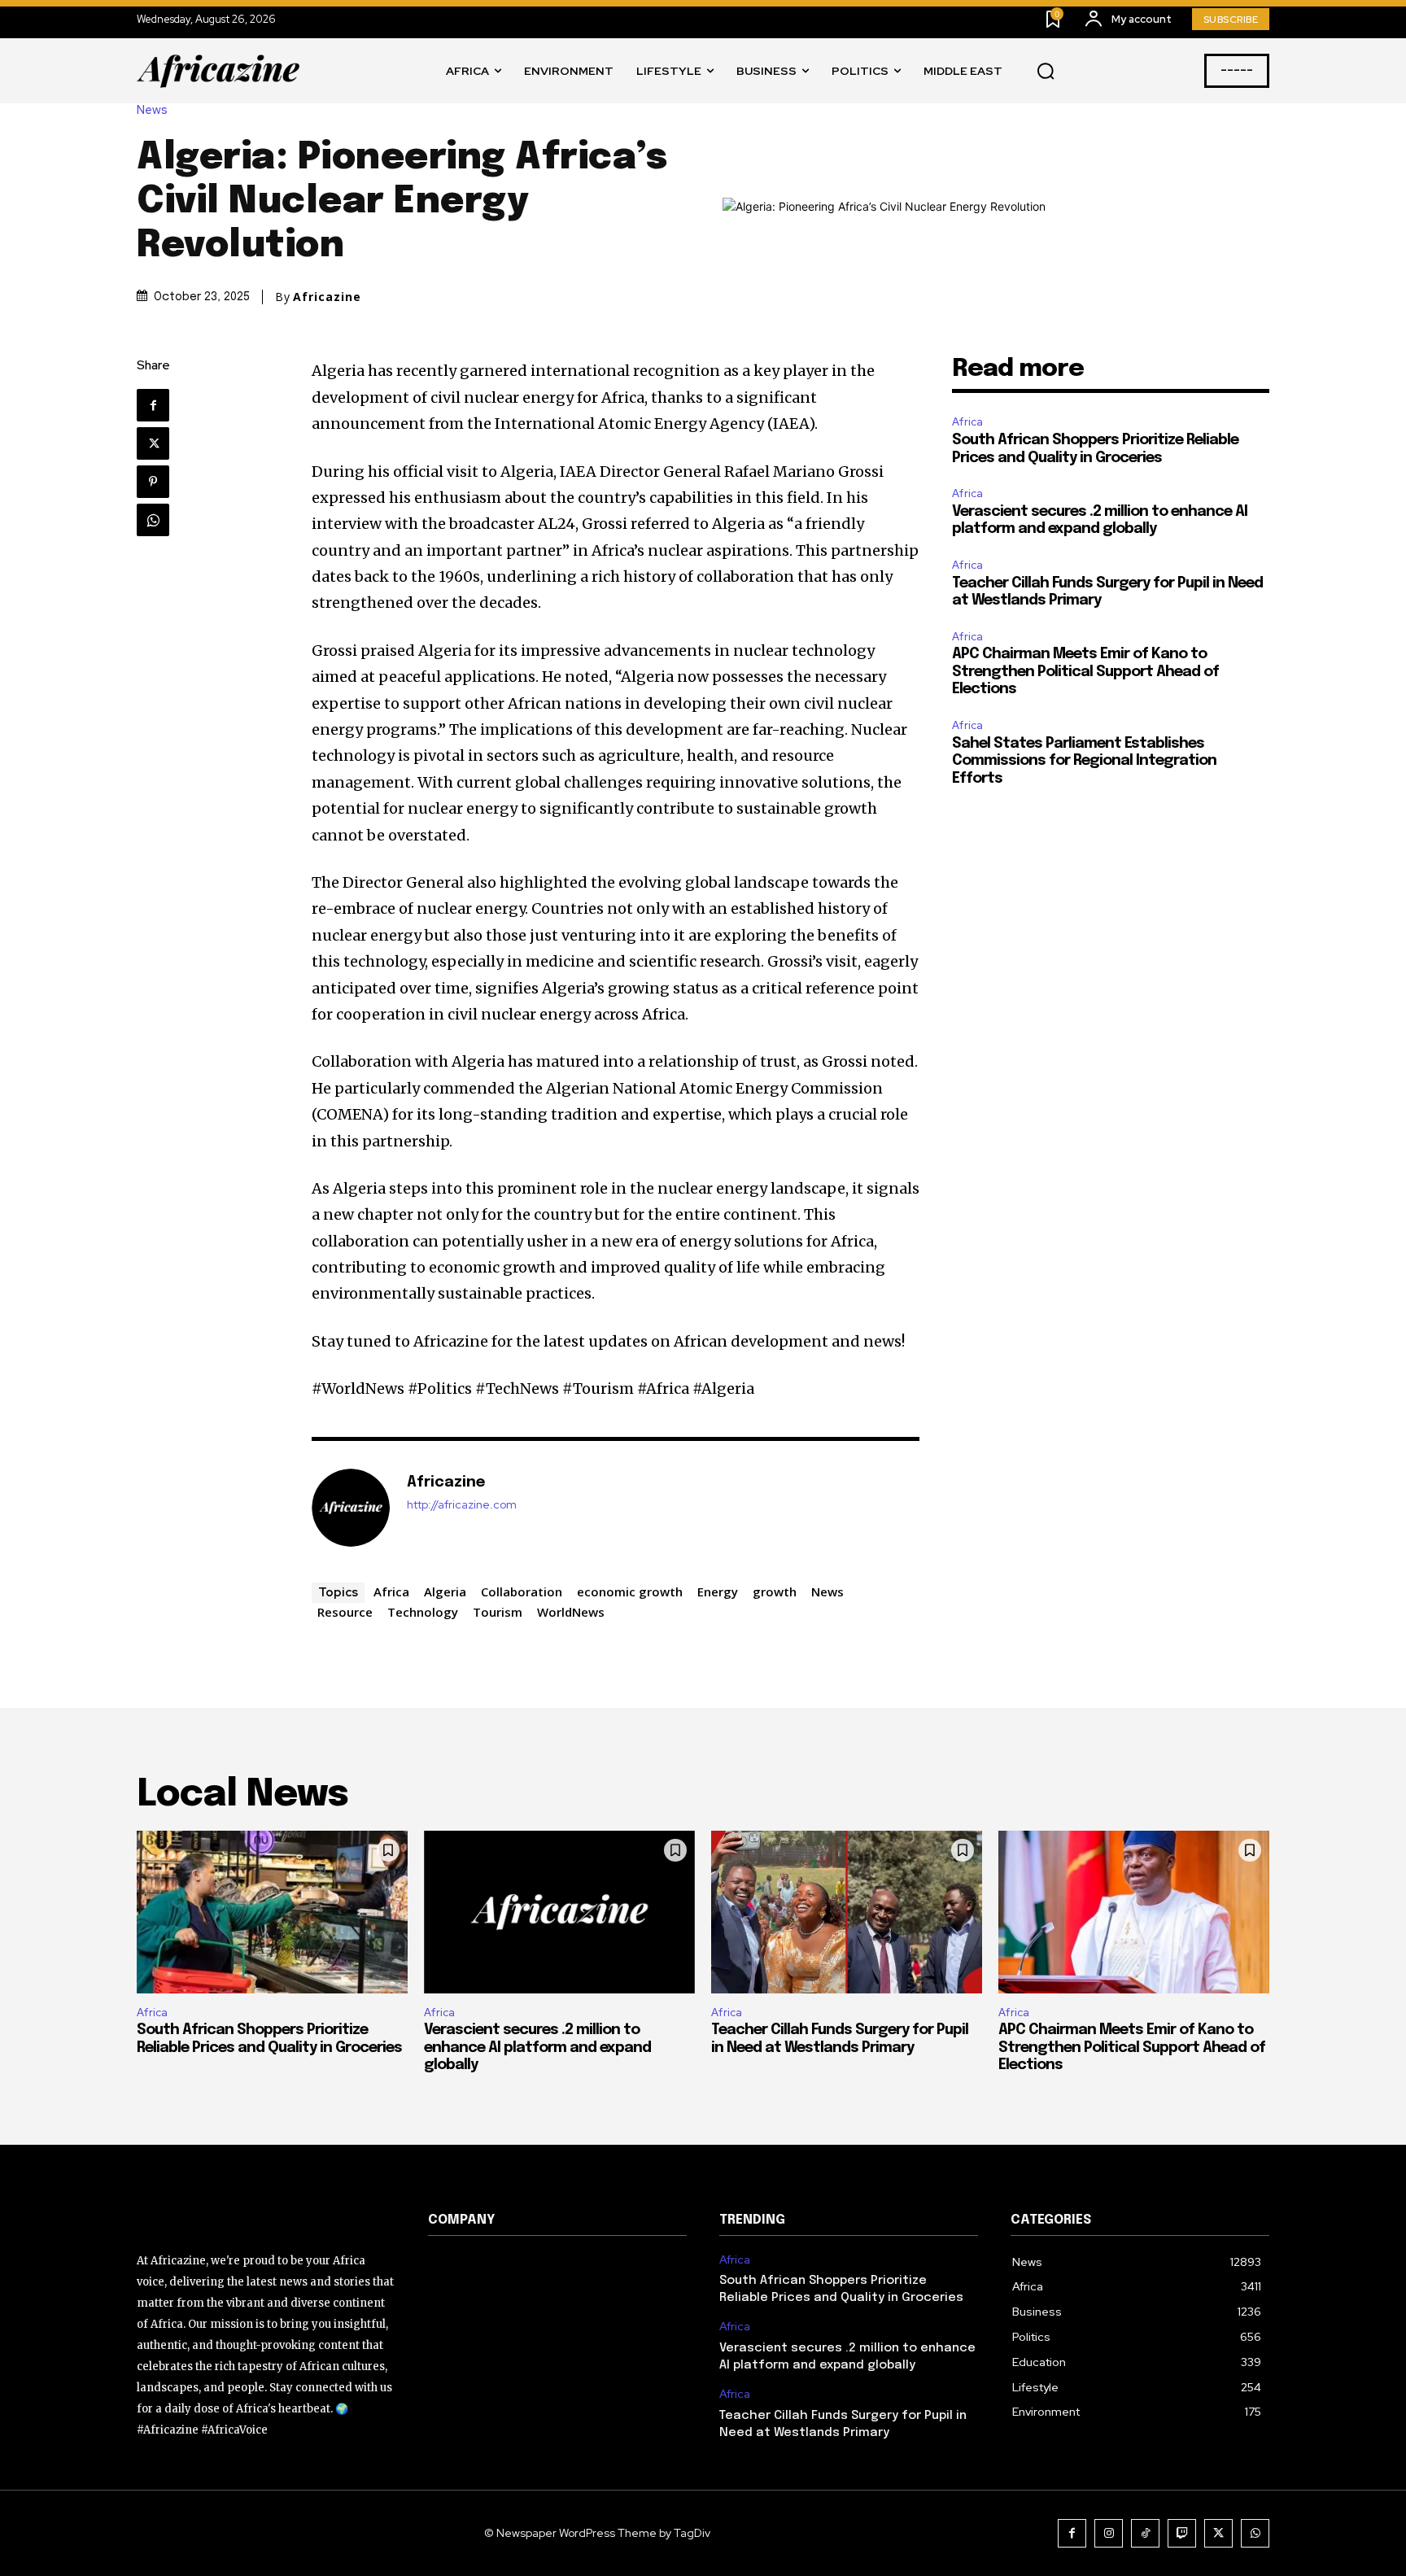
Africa (391, 1591)
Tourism (498, 1612)
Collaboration (522, 1591)
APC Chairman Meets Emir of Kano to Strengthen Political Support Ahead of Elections (1085, 672)
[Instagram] (1109, 2533)
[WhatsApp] (153, 520)
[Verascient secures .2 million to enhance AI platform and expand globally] (559, 1912)
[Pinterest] (153, 482)
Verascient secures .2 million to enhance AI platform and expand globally (537, 2048)
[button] (1046, 72)
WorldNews (571, 1612)
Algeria (445, 1591)
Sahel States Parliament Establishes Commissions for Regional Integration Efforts (1084, 761)
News (152, 110)
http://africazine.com (462, 1505)
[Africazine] (351, 1508)
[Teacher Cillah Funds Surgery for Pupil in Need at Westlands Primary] (847, 1912)
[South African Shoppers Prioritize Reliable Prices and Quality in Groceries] (272, 1912)
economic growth (630, 1591)
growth (775, 1591)
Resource (345, 1612)
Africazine (327, 297)
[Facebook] (153, 405)
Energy (718, 1591)
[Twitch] (1182, 2533)
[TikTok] (1145, 2533)
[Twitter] (153, 443)
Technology (423, 1612)
